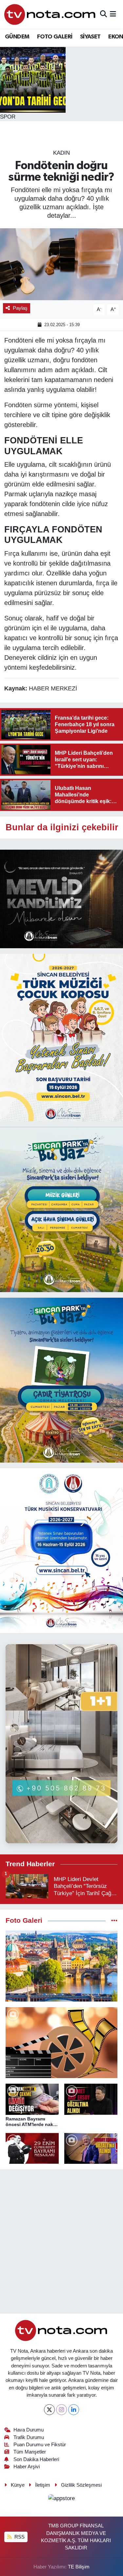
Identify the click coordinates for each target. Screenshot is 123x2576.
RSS (19, 2537)
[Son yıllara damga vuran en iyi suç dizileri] (61, 2043)
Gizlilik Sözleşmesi (81, 2485)
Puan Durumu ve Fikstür (40, 2445)
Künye (18, 2485)
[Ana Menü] (113, 14)
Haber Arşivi (27, 2467)
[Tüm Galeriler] (114, 1921)
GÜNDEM (17, 37)
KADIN (61, 153)
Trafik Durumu (29, 2437)
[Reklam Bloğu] (61, 898)
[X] (49, 2410)
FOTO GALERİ (55, 37)
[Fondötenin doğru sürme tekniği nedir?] (61, 264)
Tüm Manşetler (30, 2452)
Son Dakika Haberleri (36, 2459)
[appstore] (62, 2500)
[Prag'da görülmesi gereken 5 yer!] (61, 1966)
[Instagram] (61, 2410)
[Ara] (103, 14)
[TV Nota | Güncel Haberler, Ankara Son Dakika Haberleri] (50, 14)
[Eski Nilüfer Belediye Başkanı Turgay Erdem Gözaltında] (91, 2149)
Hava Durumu (29, 2430)
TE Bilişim (79, 2567)
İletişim (43, 2485)
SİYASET (90, 37)
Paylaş (20, 308)
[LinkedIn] (74, 2410)
